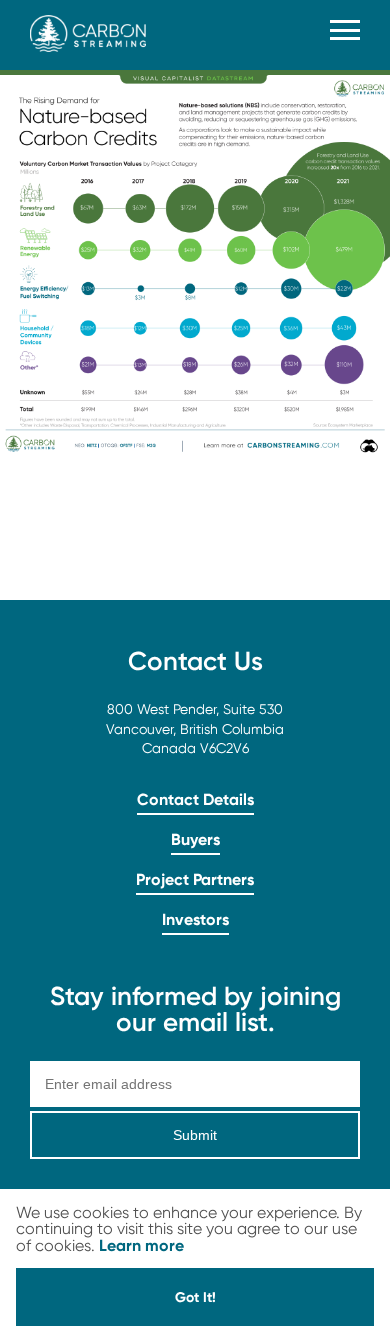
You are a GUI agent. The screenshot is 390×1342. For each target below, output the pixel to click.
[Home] (88, 46)
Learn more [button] (141, 1245)
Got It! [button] (195, 1297)
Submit (195, 1135)
